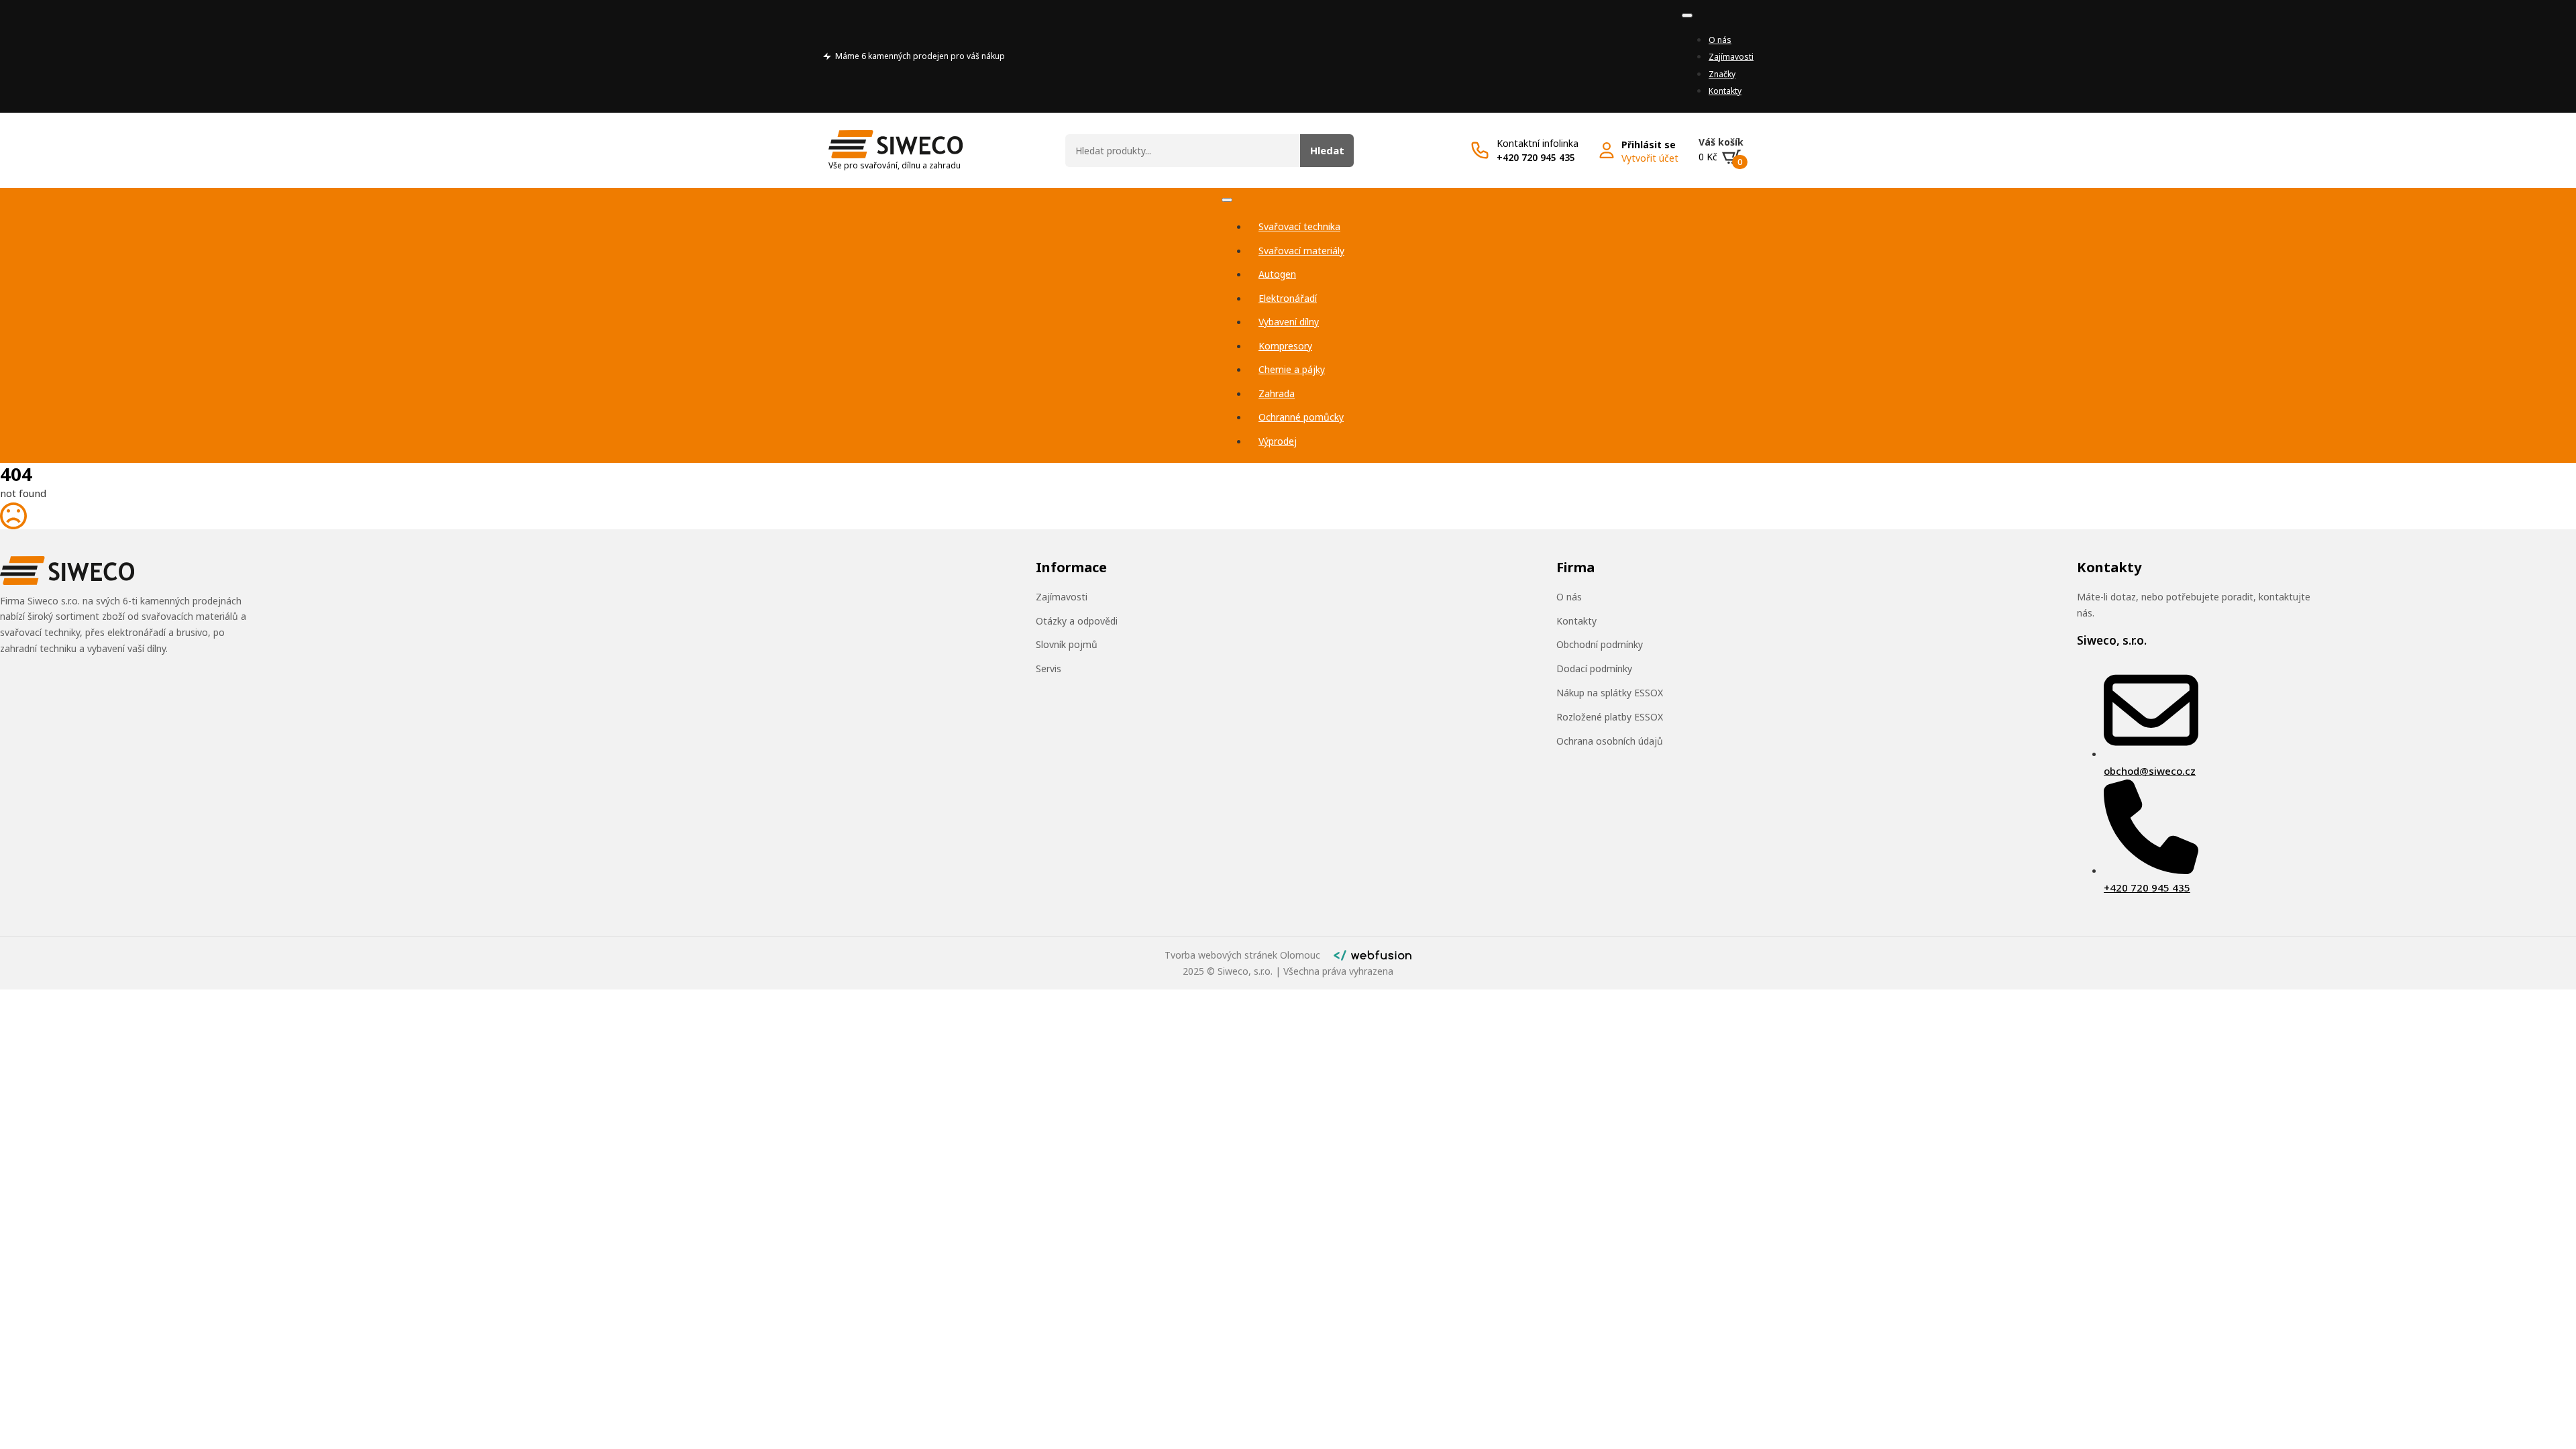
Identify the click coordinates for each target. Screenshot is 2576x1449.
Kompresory (1285, 346)
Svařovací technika (1299, 226)
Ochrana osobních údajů (1610, 741)
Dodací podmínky (1594, 668)
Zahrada (1277, 393)
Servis (1049, 668)
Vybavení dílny (1289, 322)
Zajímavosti (1731, 57)
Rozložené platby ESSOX (1610, 717)
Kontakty (1725, 91)
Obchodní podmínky (1600, 644)
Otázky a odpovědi (1077, 621)
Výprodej (1278, 441)
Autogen (1277, 274)
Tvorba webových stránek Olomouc (1242, 955)
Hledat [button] (1327, 150)
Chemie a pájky (1292, 369)
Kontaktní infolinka (1538, 143)
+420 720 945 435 (1536, 157)
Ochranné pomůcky (1301, 417)
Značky (1722, 74)
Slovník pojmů (1067, 644)
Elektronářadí (1288, 298)
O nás (1720, 40)
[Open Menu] (1687, 15)
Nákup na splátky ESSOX (1610, 693)
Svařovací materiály (1301, 251)
